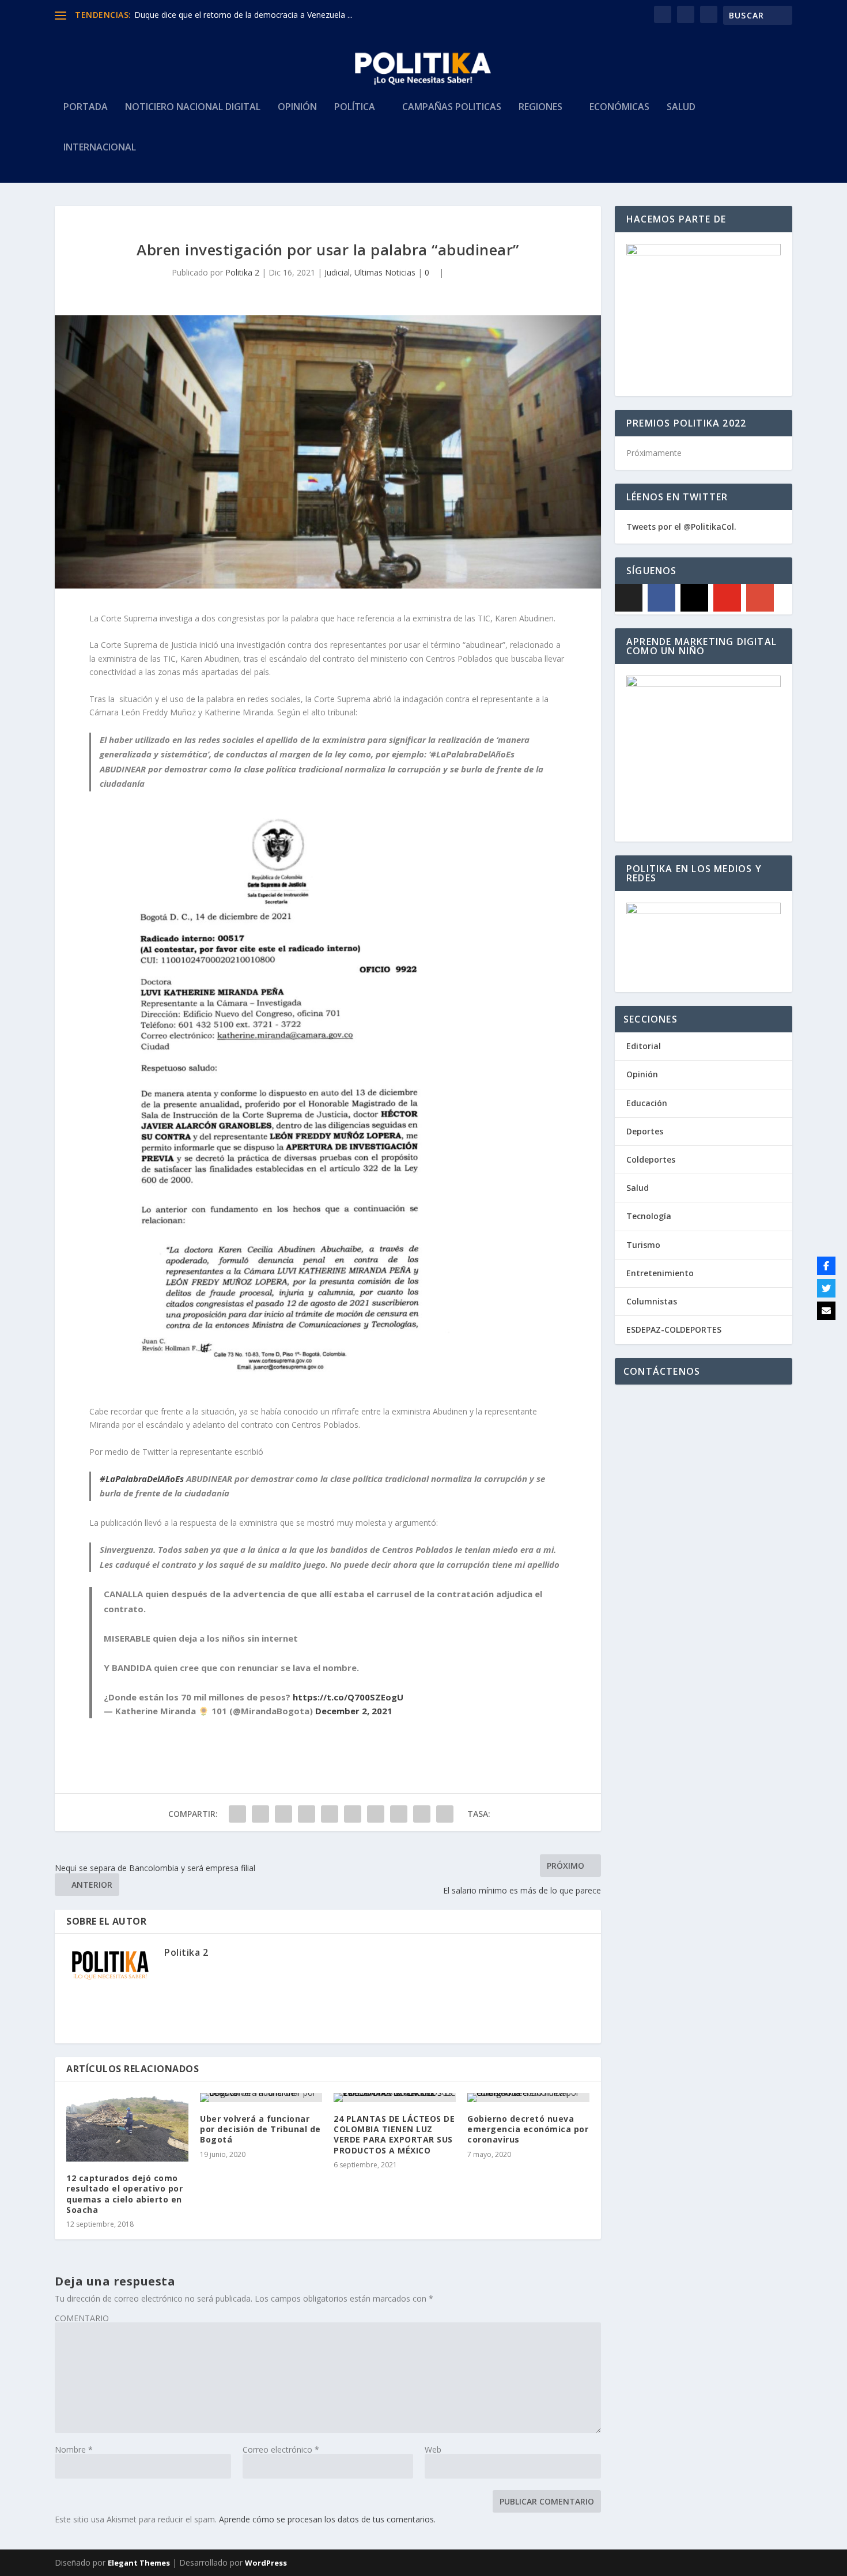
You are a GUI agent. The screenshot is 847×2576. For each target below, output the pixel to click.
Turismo (643, 1245)
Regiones (540, 108)
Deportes (645, 1131)
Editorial (644, 1046)
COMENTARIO (82, 2318)
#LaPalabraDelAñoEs (142, 1479)
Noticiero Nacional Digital (193, 108)
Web (433, 2449)
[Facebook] (661, 598)
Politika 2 (242, 272)
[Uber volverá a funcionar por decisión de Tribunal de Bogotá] (261, 2098)
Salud (681, 108)
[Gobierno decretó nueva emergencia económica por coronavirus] (528, 2098)
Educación (647, 1103)
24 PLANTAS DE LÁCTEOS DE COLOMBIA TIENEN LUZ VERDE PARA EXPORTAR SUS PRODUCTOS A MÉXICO (394, 2134)
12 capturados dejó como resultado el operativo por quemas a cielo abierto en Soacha (124, 2194)
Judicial (337, 272)
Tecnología (649, 1216)
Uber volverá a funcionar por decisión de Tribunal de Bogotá (260, 2129)
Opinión (297, 108)
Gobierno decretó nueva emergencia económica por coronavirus (528, 2129)
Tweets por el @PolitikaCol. (681, 527)
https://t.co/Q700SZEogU (348, 1697)
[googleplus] (760, 598)
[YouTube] (727, 598)
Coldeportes (651, 1159)
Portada (86, 108)
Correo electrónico (281, 2449)
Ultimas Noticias (385, 272)
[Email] (826, 1311)
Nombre (74, 2449)
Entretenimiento (660, 1273)
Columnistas (652, 1301)
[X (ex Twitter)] (629, 598)
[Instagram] (694, 598)
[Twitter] (826, 1288)
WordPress (266, 2563)
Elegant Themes (139, 2563)
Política (355, 108)
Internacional (100, 148)
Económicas (619, 108)
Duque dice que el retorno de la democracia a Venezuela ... (243, 15)
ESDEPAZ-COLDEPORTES (674, 1330)
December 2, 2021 (354, 1711)
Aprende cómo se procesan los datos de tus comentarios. (327, 2519)
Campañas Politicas (452, 108)
